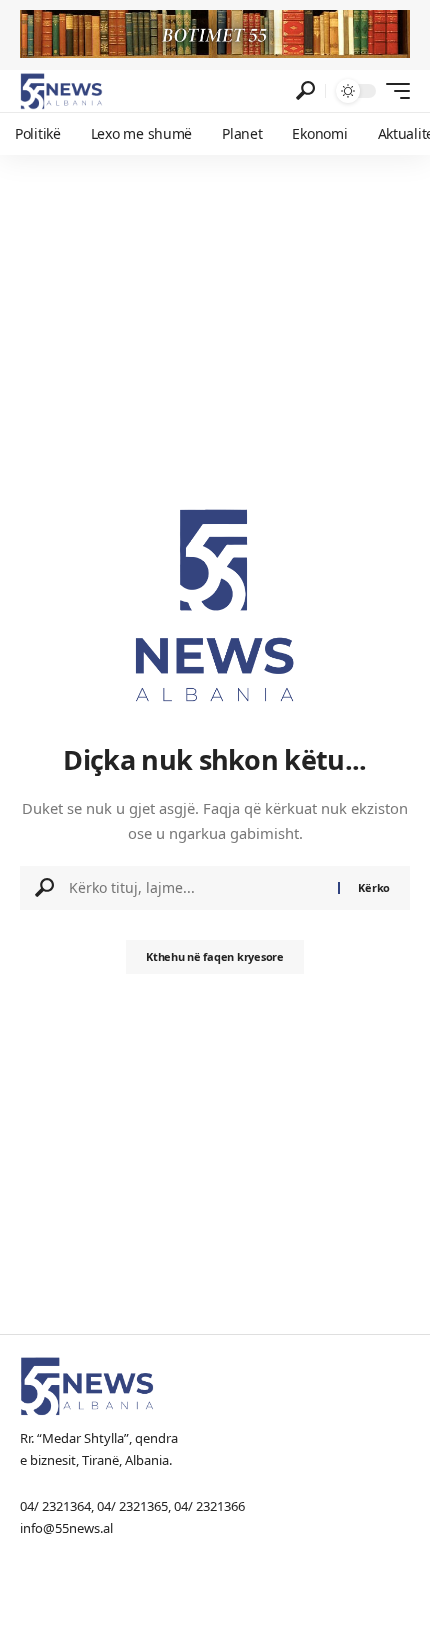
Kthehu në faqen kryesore (215, 956)
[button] (305, 90)
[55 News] (61, 91)
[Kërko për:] (196, 888)
